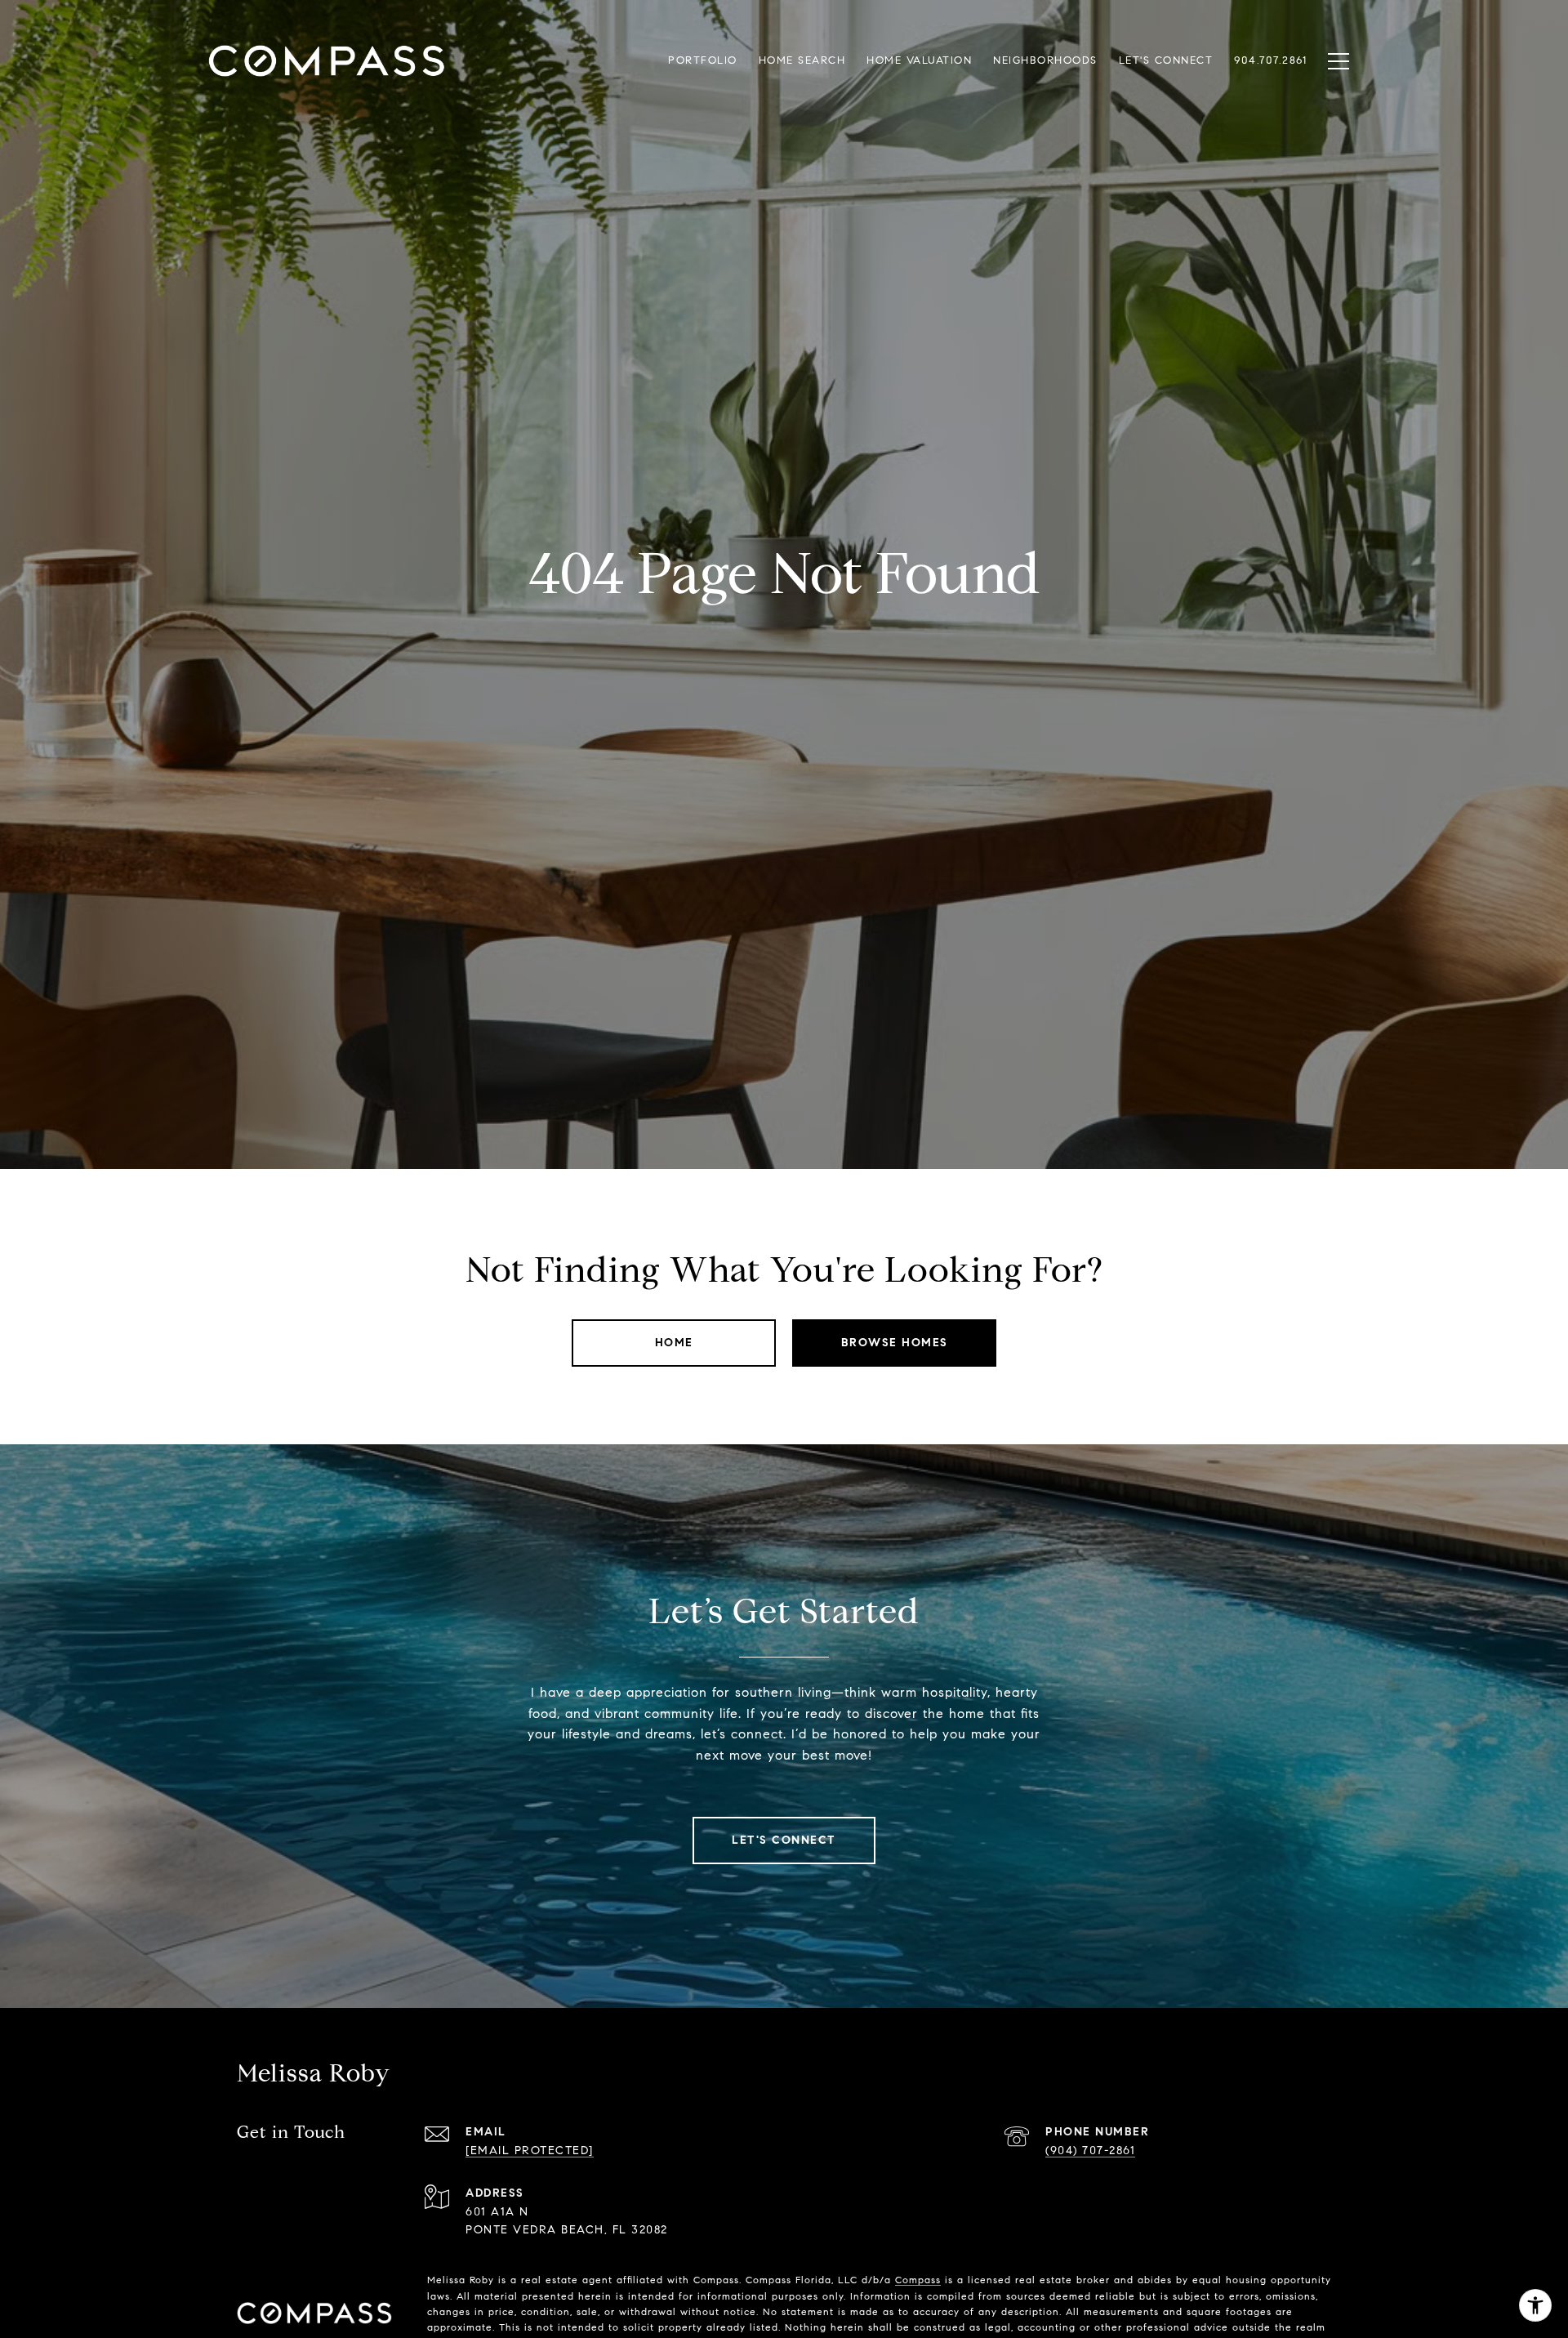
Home (674, 1343)
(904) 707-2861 (1090, 2151)
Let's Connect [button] (784, 1840)
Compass (918, 2280)
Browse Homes (895, 1343)
